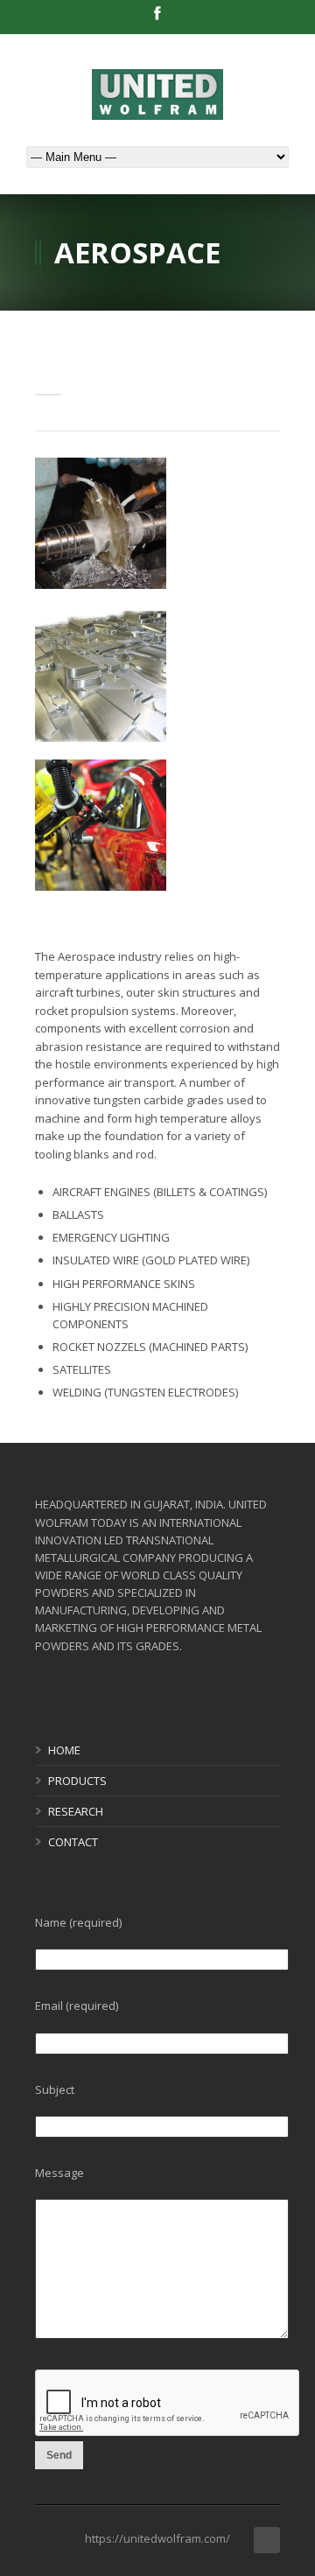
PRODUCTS (77, 1781)
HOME (64, 1750)
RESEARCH (76, 1811)
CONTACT (73, 1842)
